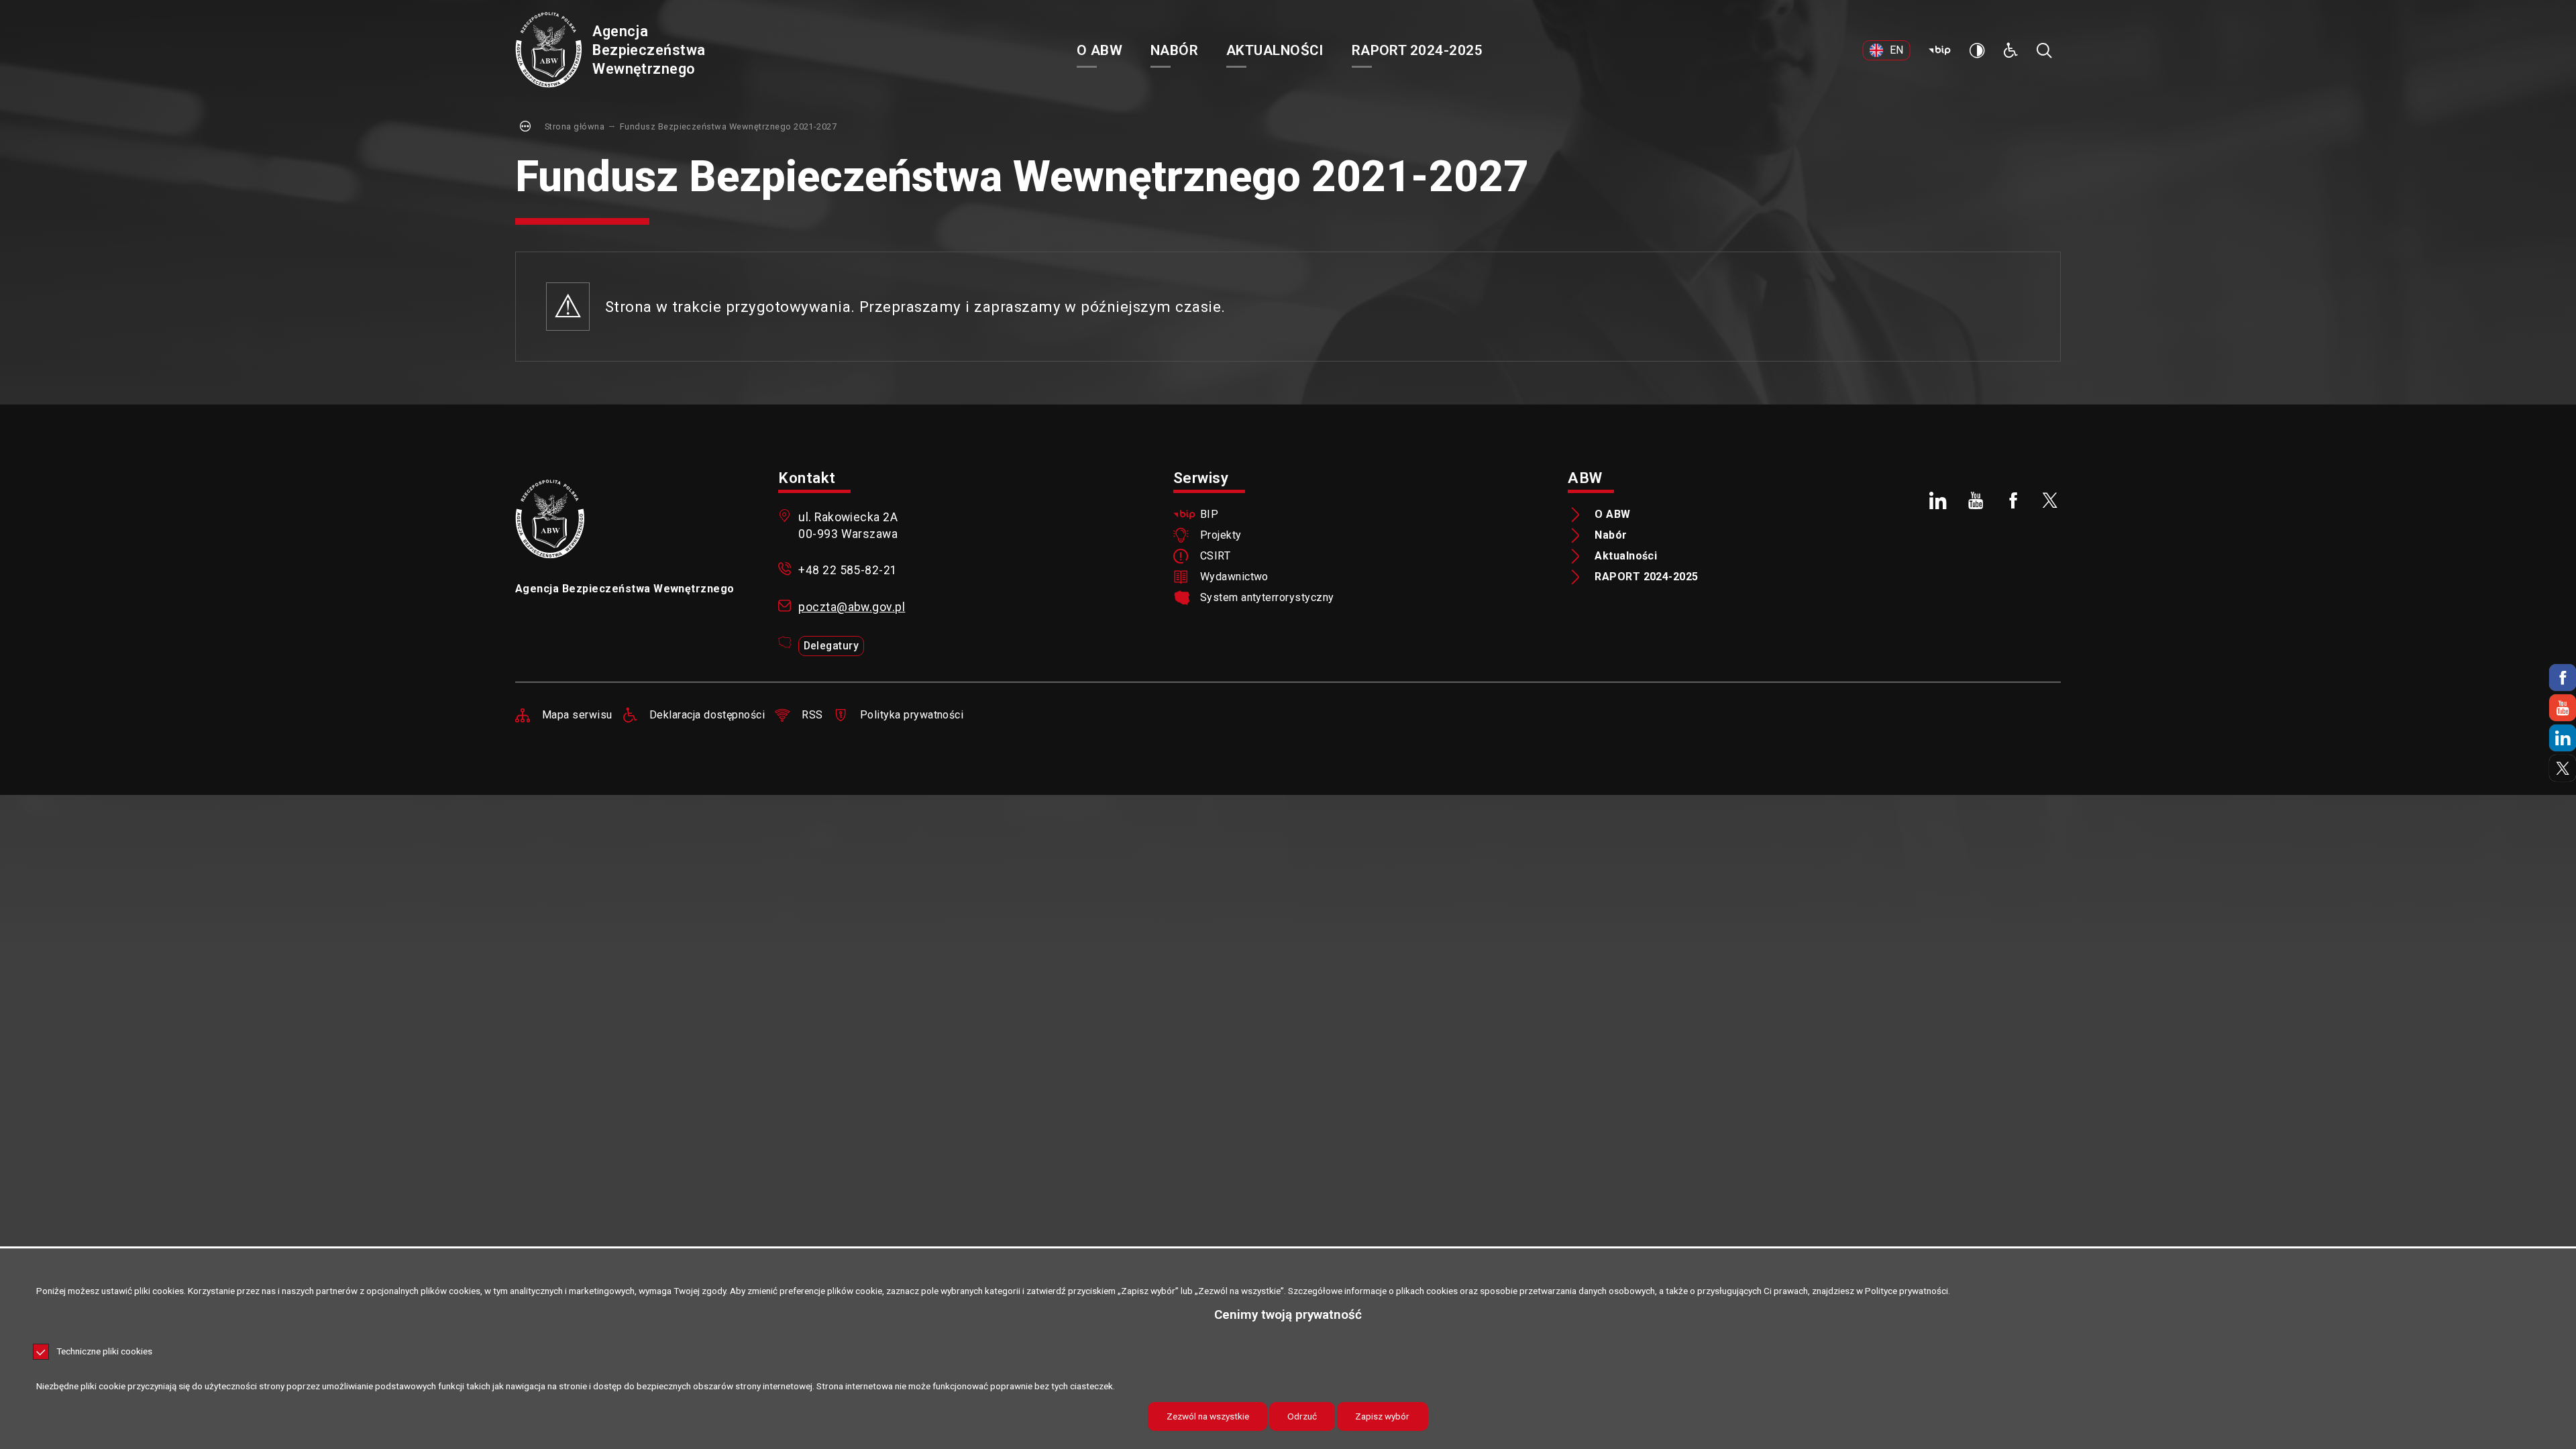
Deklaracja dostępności (707, 715)
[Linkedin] (2563, 738)
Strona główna (575, 126)
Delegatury (831, 646)
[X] (2563, 768)
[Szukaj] (2044, 50)
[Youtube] (2563, 708)
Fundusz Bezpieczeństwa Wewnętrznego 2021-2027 (728, 126)
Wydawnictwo (1234, 577)
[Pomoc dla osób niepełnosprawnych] (2010, 50)
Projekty (1221, 535)
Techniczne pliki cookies (104, 1352)
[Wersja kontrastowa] (1977, 50)
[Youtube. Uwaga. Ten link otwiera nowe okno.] (1976, 500)
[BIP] (1939, 50)
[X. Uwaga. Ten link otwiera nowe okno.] (2051, 500)
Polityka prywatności (912, 715)
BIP (1209, 515)
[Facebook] (2563, 678)
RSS (812, 715)
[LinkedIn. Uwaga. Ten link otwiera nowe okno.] (1939, 500)
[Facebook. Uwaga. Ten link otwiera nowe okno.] (2013, 500)
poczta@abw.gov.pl (852, 607)
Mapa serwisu (577, 715)
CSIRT (1215, 556)
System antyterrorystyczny (1267, 598)
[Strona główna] (548, 51)
